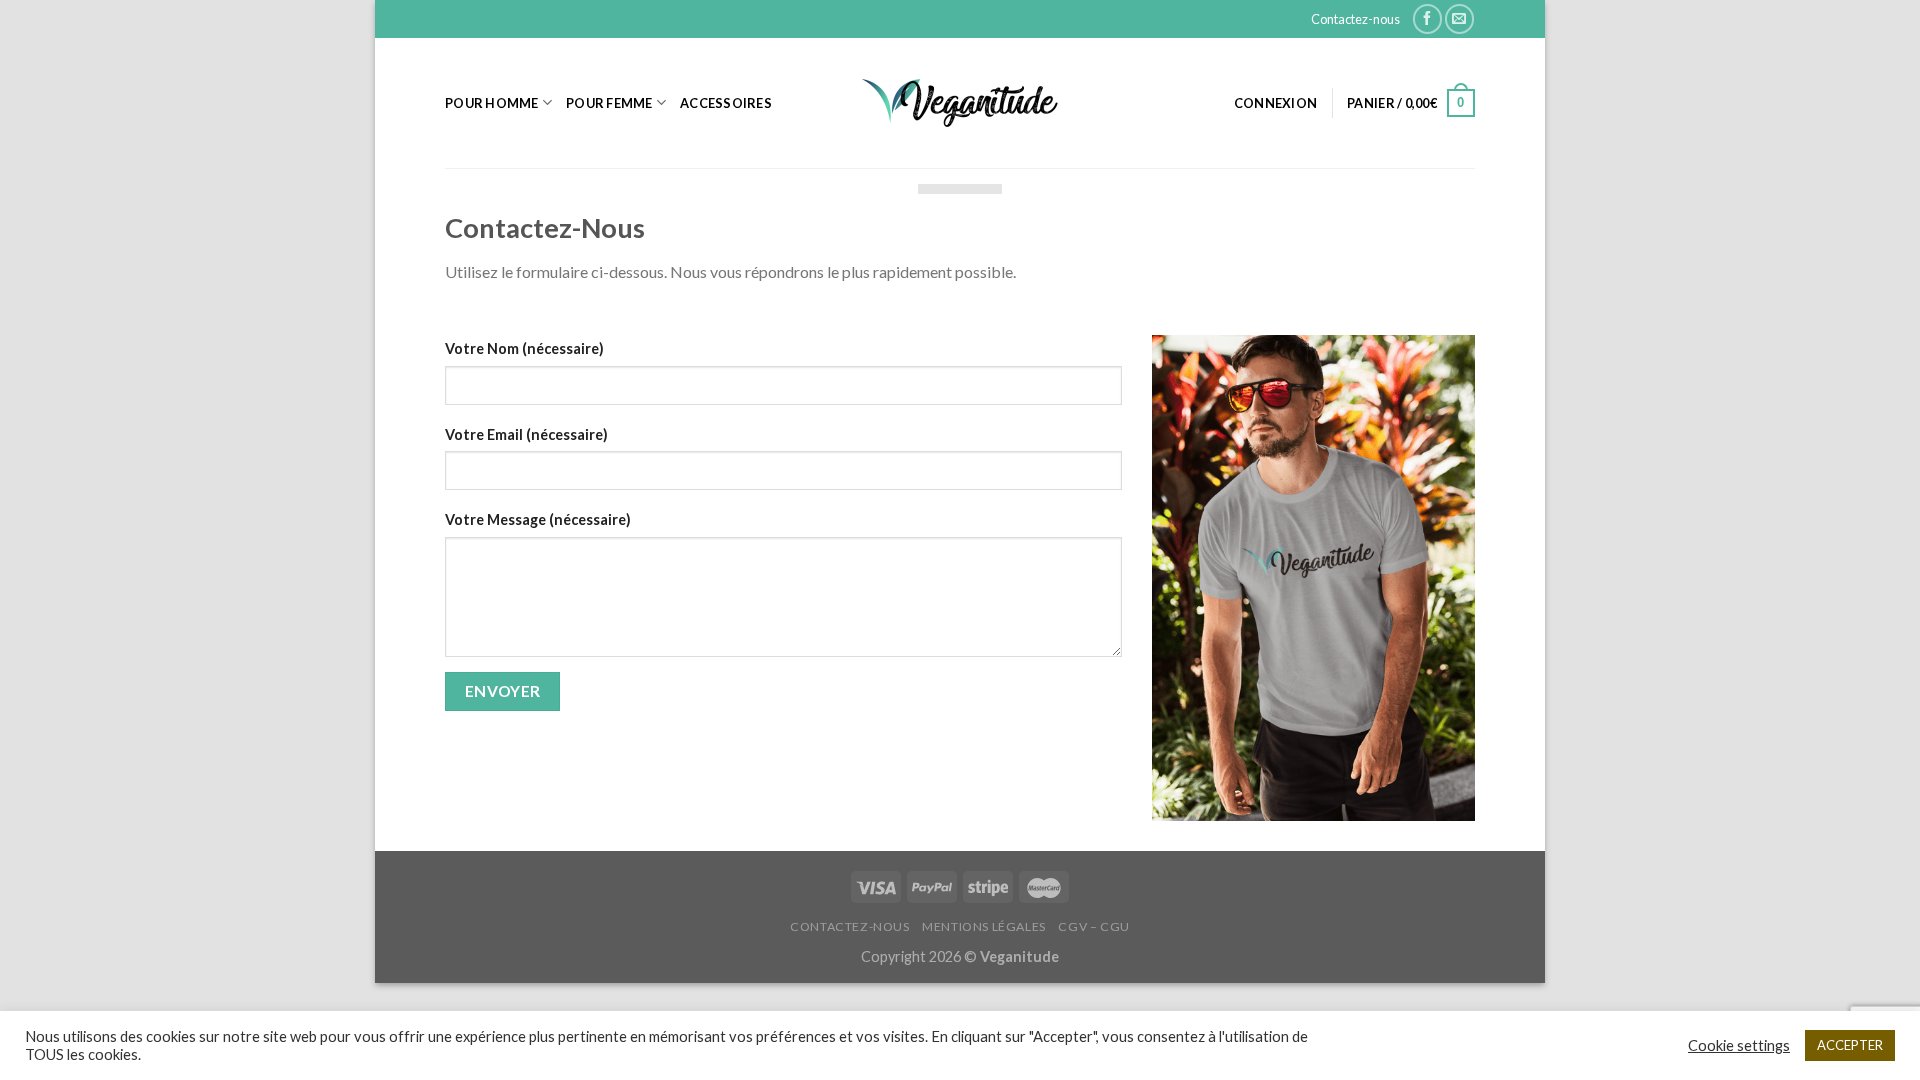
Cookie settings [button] (1739, 1045)
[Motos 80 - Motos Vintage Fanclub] (960, 103)
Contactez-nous (1355, 19)
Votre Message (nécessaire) (538, 519)
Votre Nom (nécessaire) (524, 348)
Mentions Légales (984, 926)
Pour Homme (492, 103)
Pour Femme (609, 103)
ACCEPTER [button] (1850, 1045)
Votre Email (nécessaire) (526, 434)
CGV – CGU (1094, 926)
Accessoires (726, 103)
